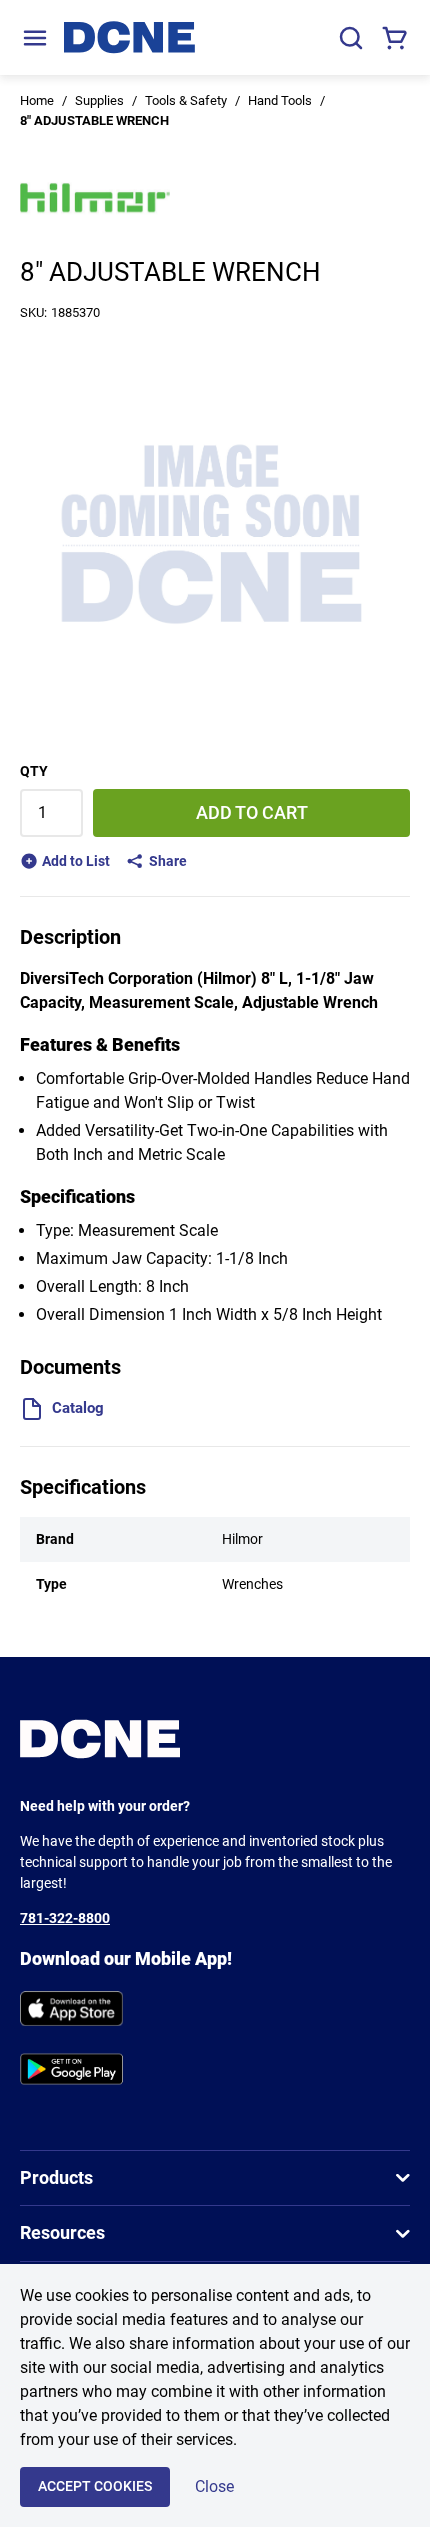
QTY (34, 771)
